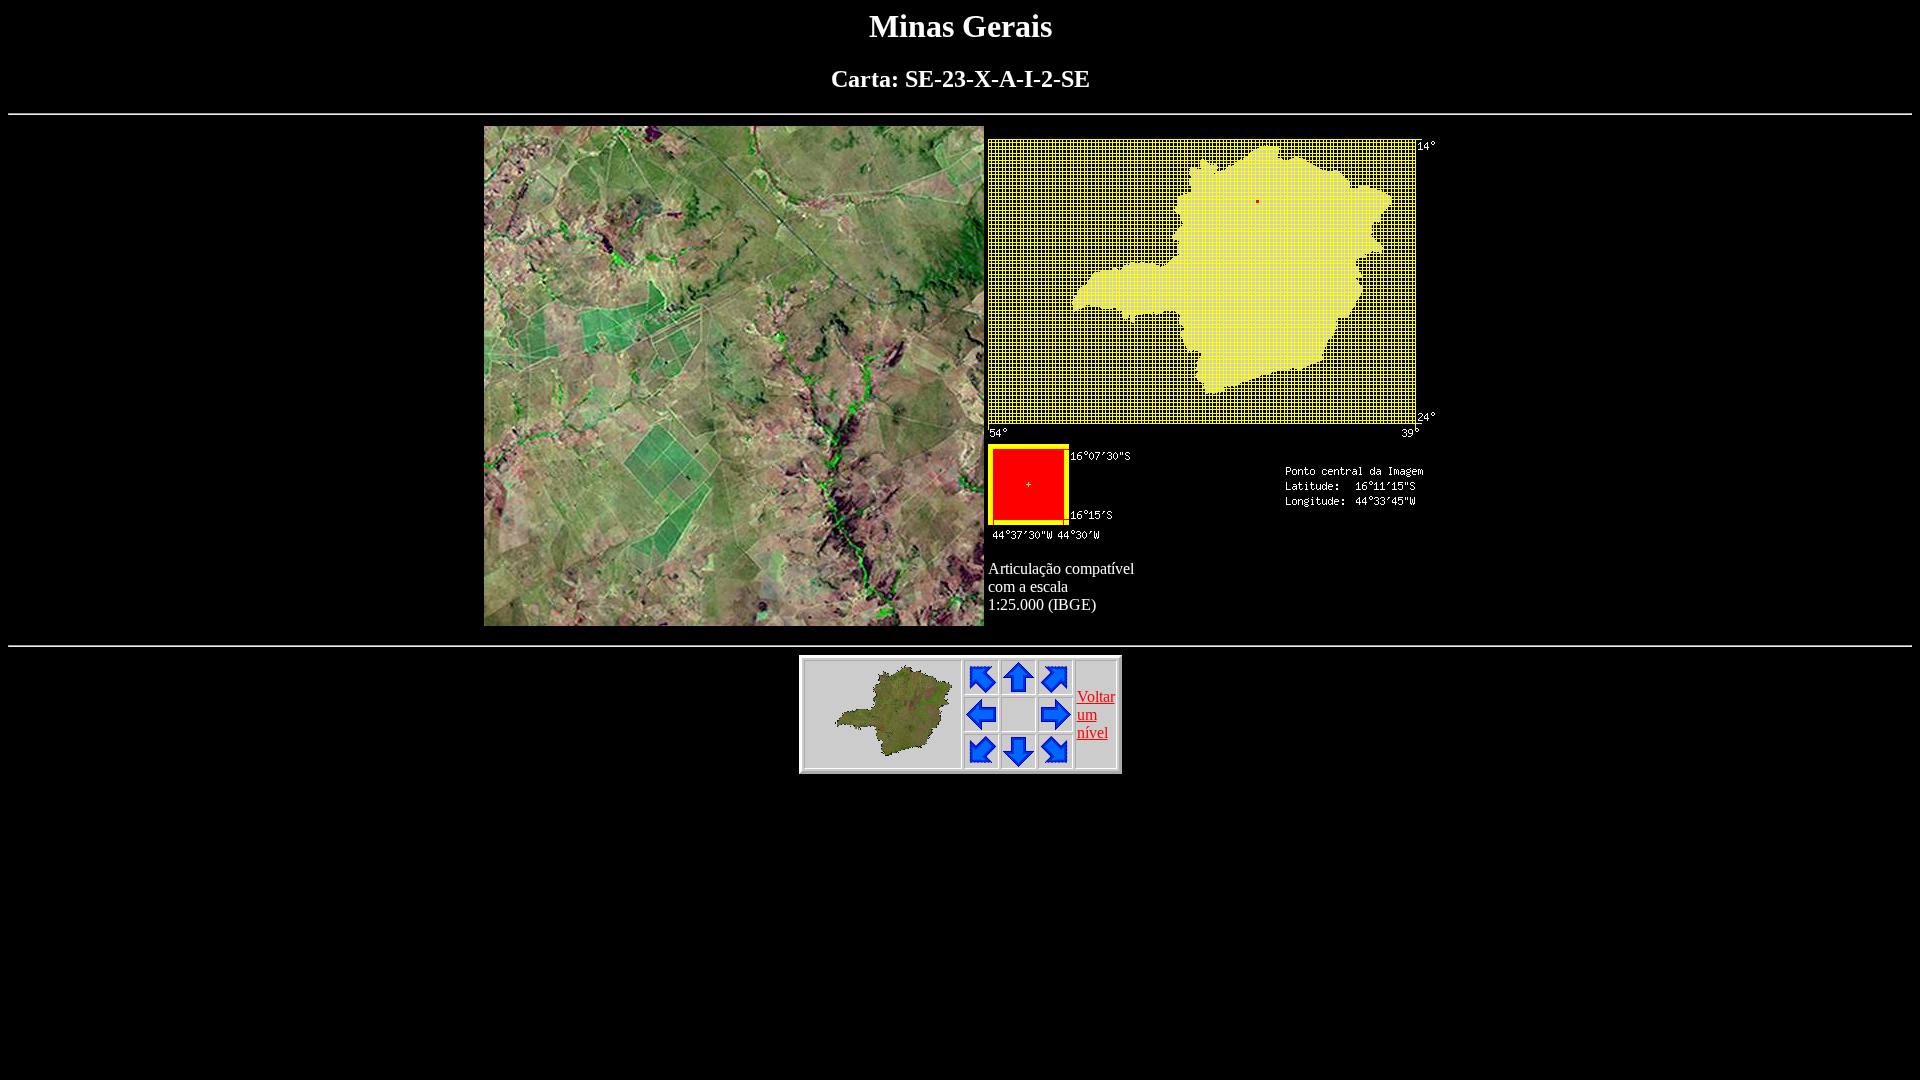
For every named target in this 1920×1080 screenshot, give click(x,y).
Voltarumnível (1096, 714)
